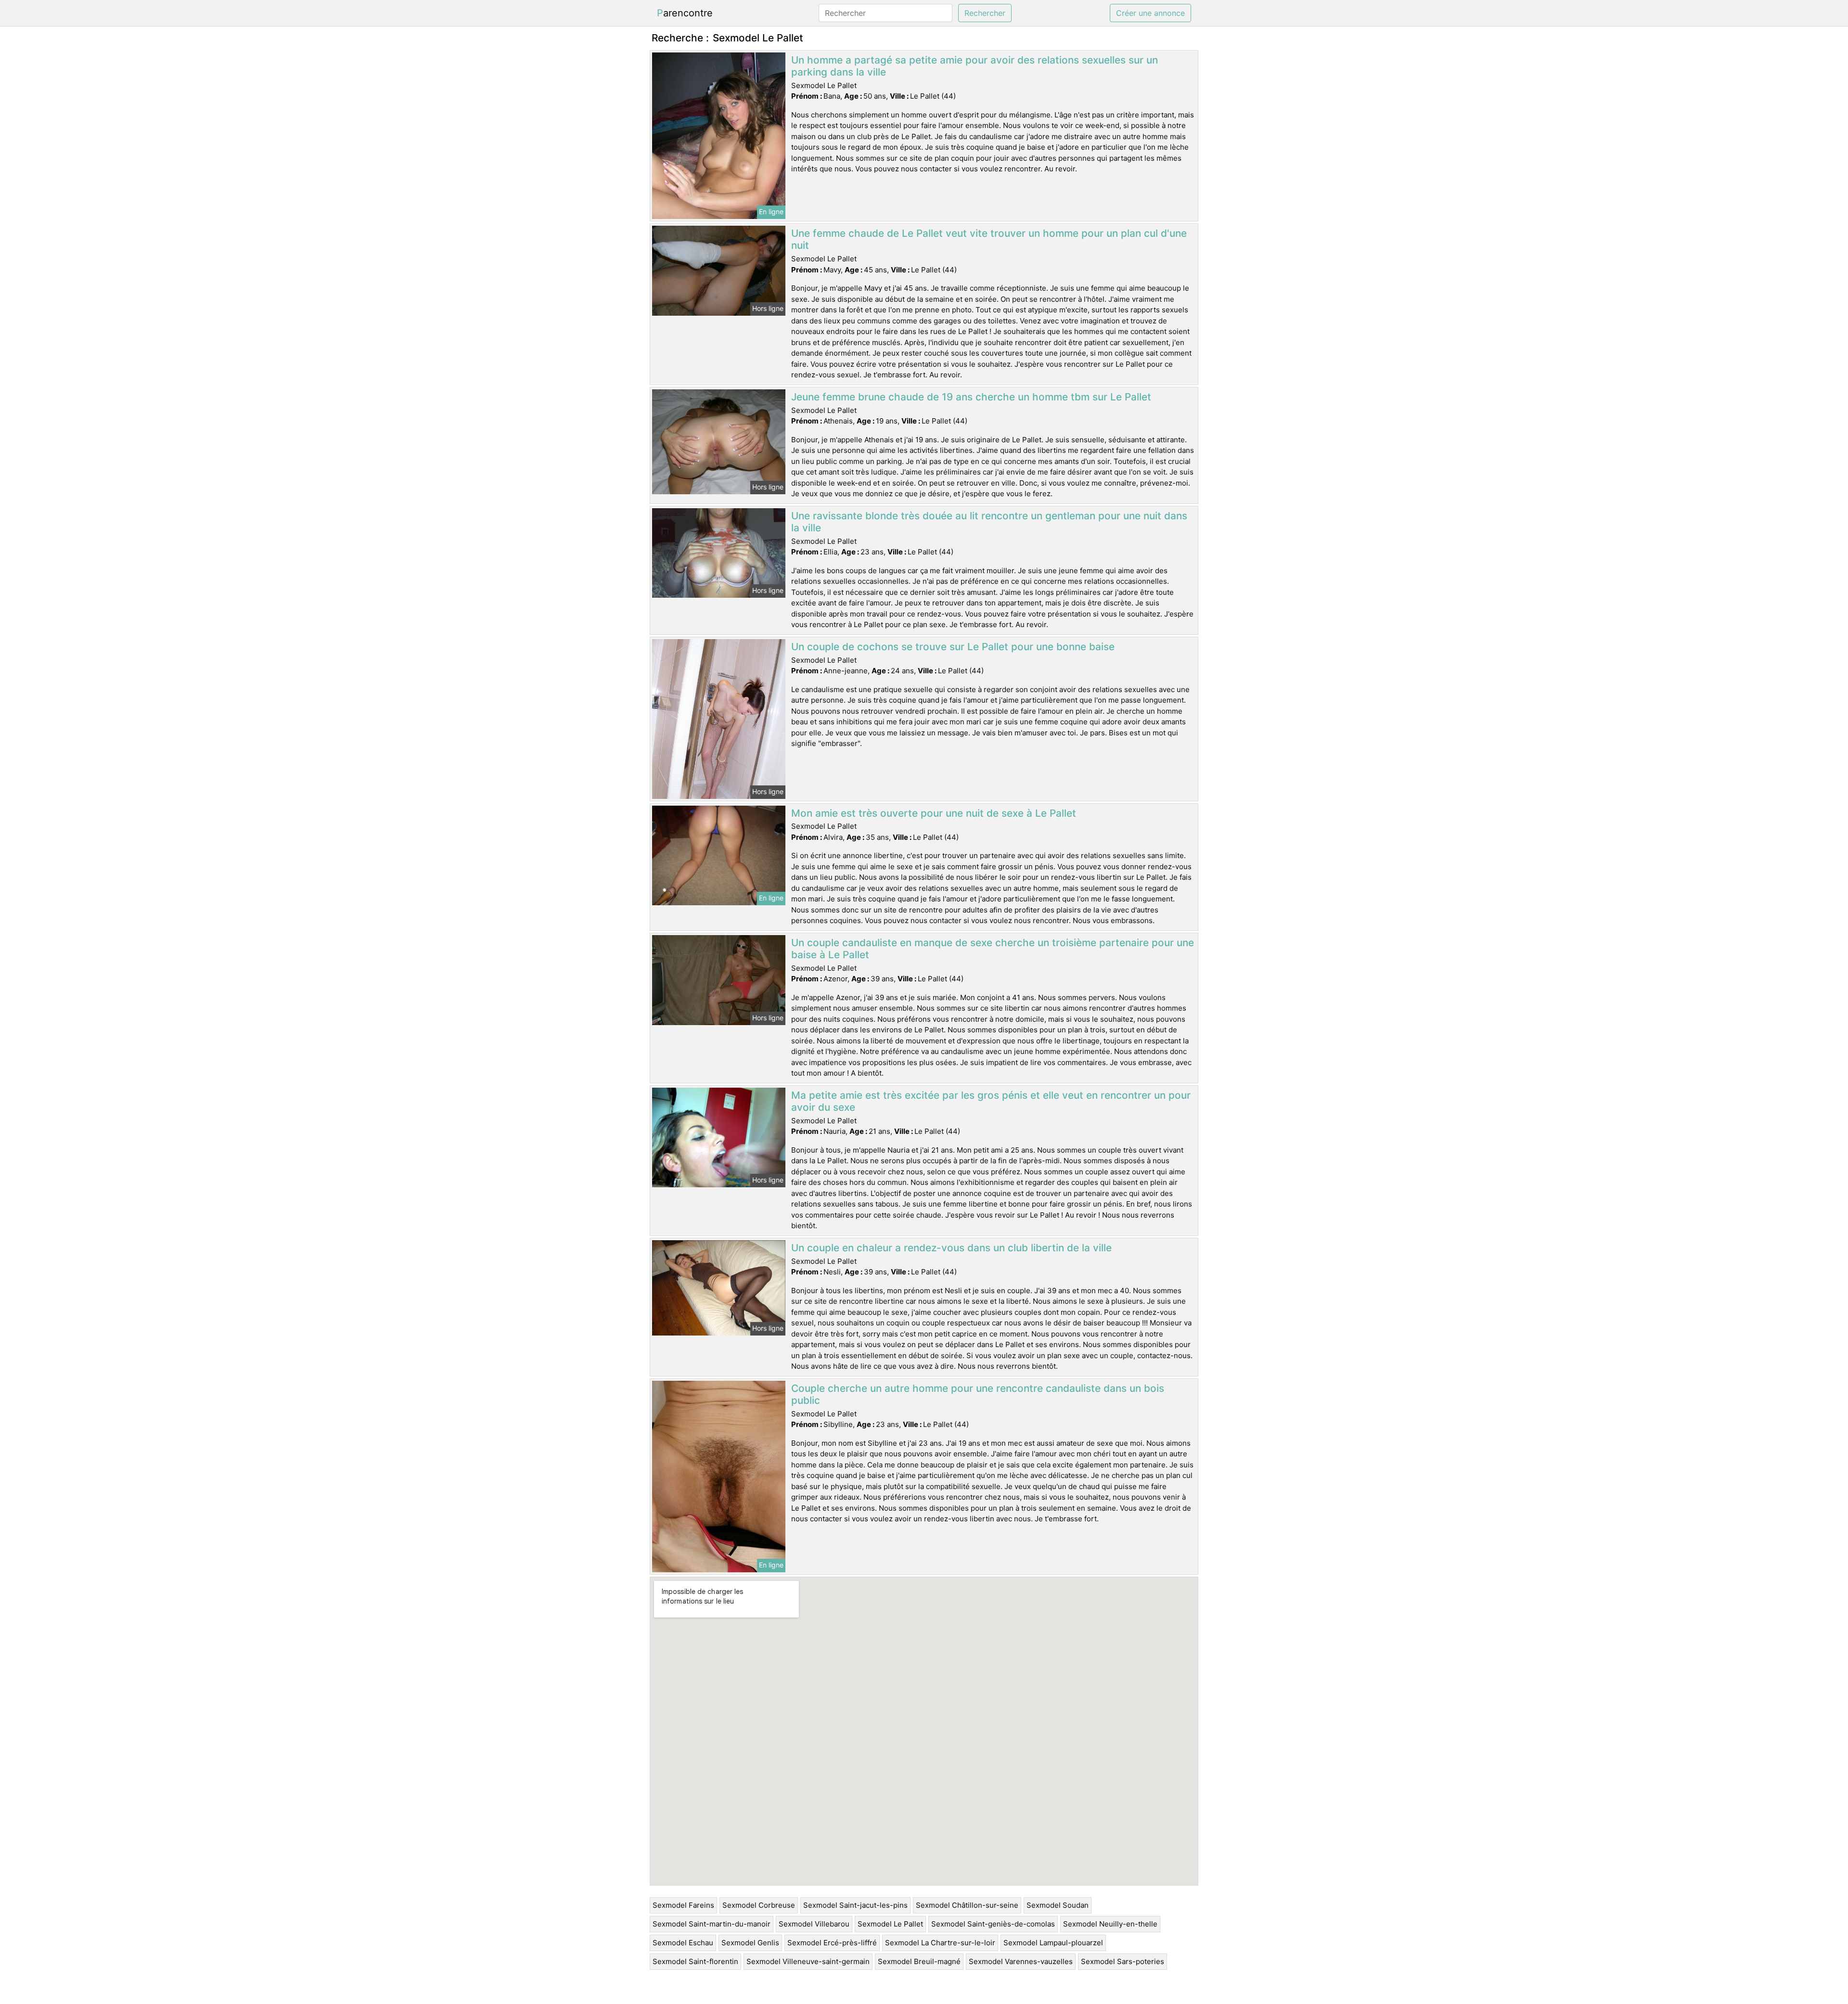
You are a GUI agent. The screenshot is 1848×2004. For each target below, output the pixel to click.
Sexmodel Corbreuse (759, 1905)
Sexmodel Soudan (1058, 1905)
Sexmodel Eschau (683, 1943)
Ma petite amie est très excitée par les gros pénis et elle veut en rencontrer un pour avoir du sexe (991, 1101)
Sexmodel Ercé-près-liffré (832, 1943)
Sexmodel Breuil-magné (919, 1961)
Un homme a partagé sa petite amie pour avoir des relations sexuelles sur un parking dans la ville (975, 66)
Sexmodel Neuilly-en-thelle (1110, 1924)
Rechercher (985, 13)
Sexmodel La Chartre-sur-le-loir (940, 1943)
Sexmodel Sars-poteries (1123, 1961)
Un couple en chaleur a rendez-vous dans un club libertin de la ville (951, 1248)
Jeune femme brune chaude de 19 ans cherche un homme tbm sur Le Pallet (971, 397)
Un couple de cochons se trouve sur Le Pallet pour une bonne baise (953, 647)
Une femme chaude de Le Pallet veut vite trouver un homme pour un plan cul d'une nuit (989, 239)
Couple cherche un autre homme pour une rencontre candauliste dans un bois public (978, 1394)
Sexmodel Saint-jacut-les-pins (855, 1905)
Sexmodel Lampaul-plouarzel (1053, 1943)
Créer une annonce (1150, 13)
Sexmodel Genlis (750, 1943)
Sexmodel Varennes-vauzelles (1021, 1961)
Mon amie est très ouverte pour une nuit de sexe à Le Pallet (934, 813)
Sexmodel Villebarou (814, 1924)
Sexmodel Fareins (683, 1905)
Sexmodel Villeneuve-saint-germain (808, 1961)
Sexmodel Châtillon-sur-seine (967, 1905)
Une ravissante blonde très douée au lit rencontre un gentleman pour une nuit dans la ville (989, 522)
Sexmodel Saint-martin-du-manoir (712, 1924)
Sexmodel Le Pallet (890, 1924)
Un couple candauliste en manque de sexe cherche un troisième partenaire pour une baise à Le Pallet (993, 949)
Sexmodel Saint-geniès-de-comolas (993, 1924)
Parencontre (685, 13)
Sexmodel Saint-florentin (695, 1961)
